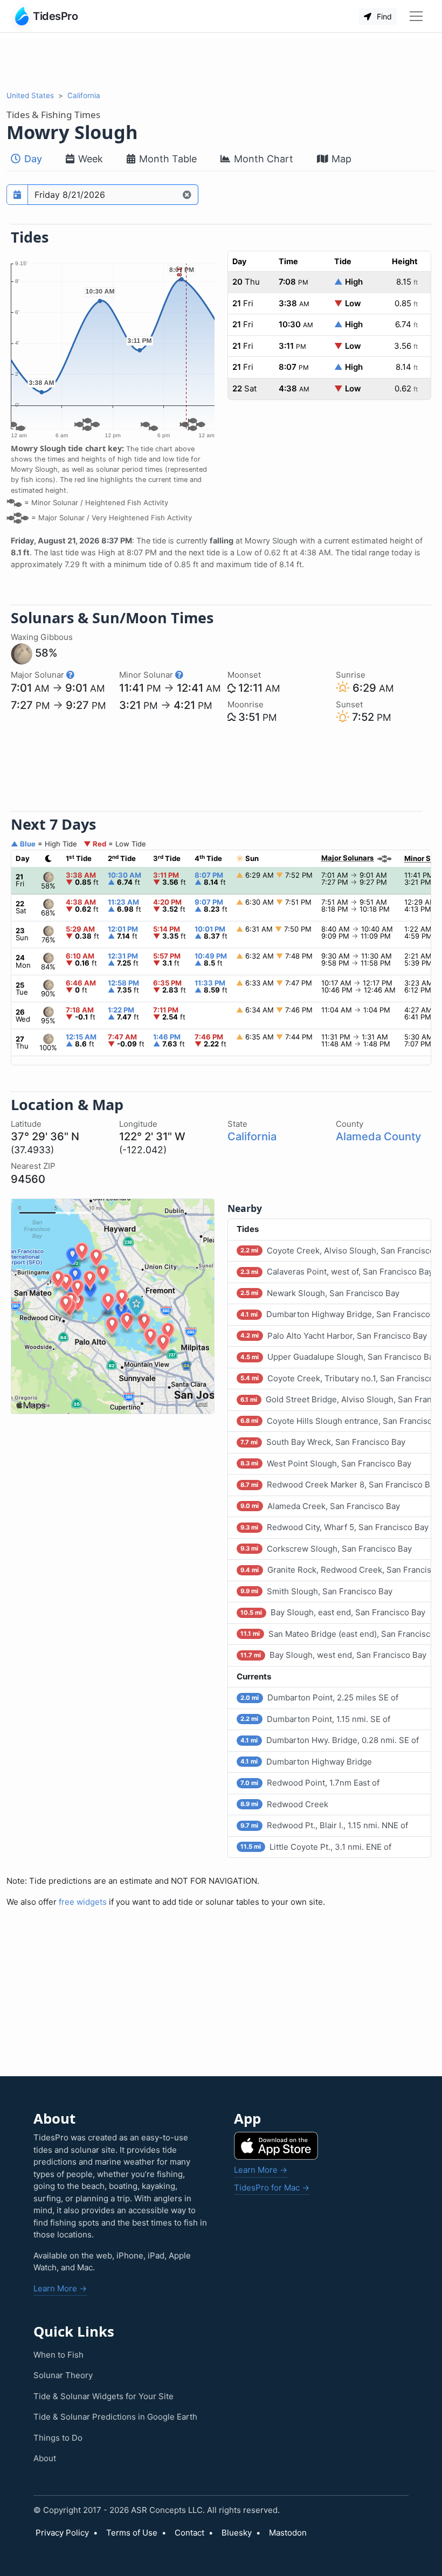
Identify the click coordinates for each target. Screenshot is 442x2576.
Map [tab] (340, 159)
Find (383, 16)
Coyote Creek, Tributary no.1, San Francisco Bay (336, 1378)
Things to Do (58, 2438)
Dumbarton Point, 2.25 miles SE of (319, 1697)
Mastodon (288, 2533)
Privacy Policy (62, 2533)
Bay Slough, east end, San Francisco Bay (333, 1612)
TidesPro (55, 16)
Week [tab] (89, 159)
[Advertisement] (221, 61)
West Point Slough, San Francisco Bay (326, 1463)
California (84, 95)
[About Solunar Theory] (70, 675)
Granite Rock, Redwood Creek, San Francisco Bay (336, 1570)
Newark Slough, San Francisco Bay (320, 1293)
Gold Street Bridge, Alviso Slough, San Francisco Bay (336, 1399)
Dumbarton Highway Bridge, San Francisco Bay (336, 1314)
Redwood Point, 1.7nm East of (310, 1783)
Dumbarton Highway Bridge (306, 1762)
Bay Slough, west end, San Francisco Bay (333, 1655)
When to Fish (58, 2355)
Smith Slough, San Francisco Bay (316, 1591)
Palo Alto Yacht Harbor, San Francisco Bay (333, 1336)
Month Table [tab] (167, 159)
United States (30, 95)
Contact (189, 2533)
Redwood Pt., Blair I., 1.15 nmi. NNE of (324, 1825)
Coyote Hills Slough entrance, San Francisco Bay (336, 1421)
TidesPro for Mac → (272, 2188)
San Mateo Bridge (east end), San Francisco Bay (336, 1634)
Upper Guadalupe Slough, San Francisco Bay (336, 1357)
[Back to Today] (187, 195)
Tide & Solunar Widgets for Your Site (103, 2396)
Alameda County (378, 1137)
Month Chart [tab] (262, 159)
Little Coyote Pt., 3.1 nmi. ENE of (316, 1847)
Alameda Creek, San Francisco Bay (320, 1506)
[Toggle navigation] (416, 16)
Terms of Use (132, 2533)
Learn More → (60, 2288)
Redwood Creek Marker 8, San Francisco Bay (336, 1485)
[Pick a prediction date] (17, 195)
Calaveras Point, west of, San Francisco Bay (336, 1272)
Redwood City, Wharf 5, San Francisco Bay (334, 1527)
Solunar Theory (63, 2375)
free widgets (83, 1902)
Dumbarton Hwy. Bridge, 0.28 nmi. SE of (329, 1740)
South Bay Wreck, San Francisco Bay (323, 1442)
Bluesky (237, 2533)
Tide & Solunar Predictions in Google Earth (115, 2417)
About (45, 2458)
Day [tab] (32, 159)
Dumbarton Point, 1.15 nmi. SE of (315, 1719)
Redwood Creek (284, 1804)
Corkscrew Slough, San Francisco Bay (326, 1549)
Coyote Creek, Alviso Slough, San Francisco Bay (336, 1251)
